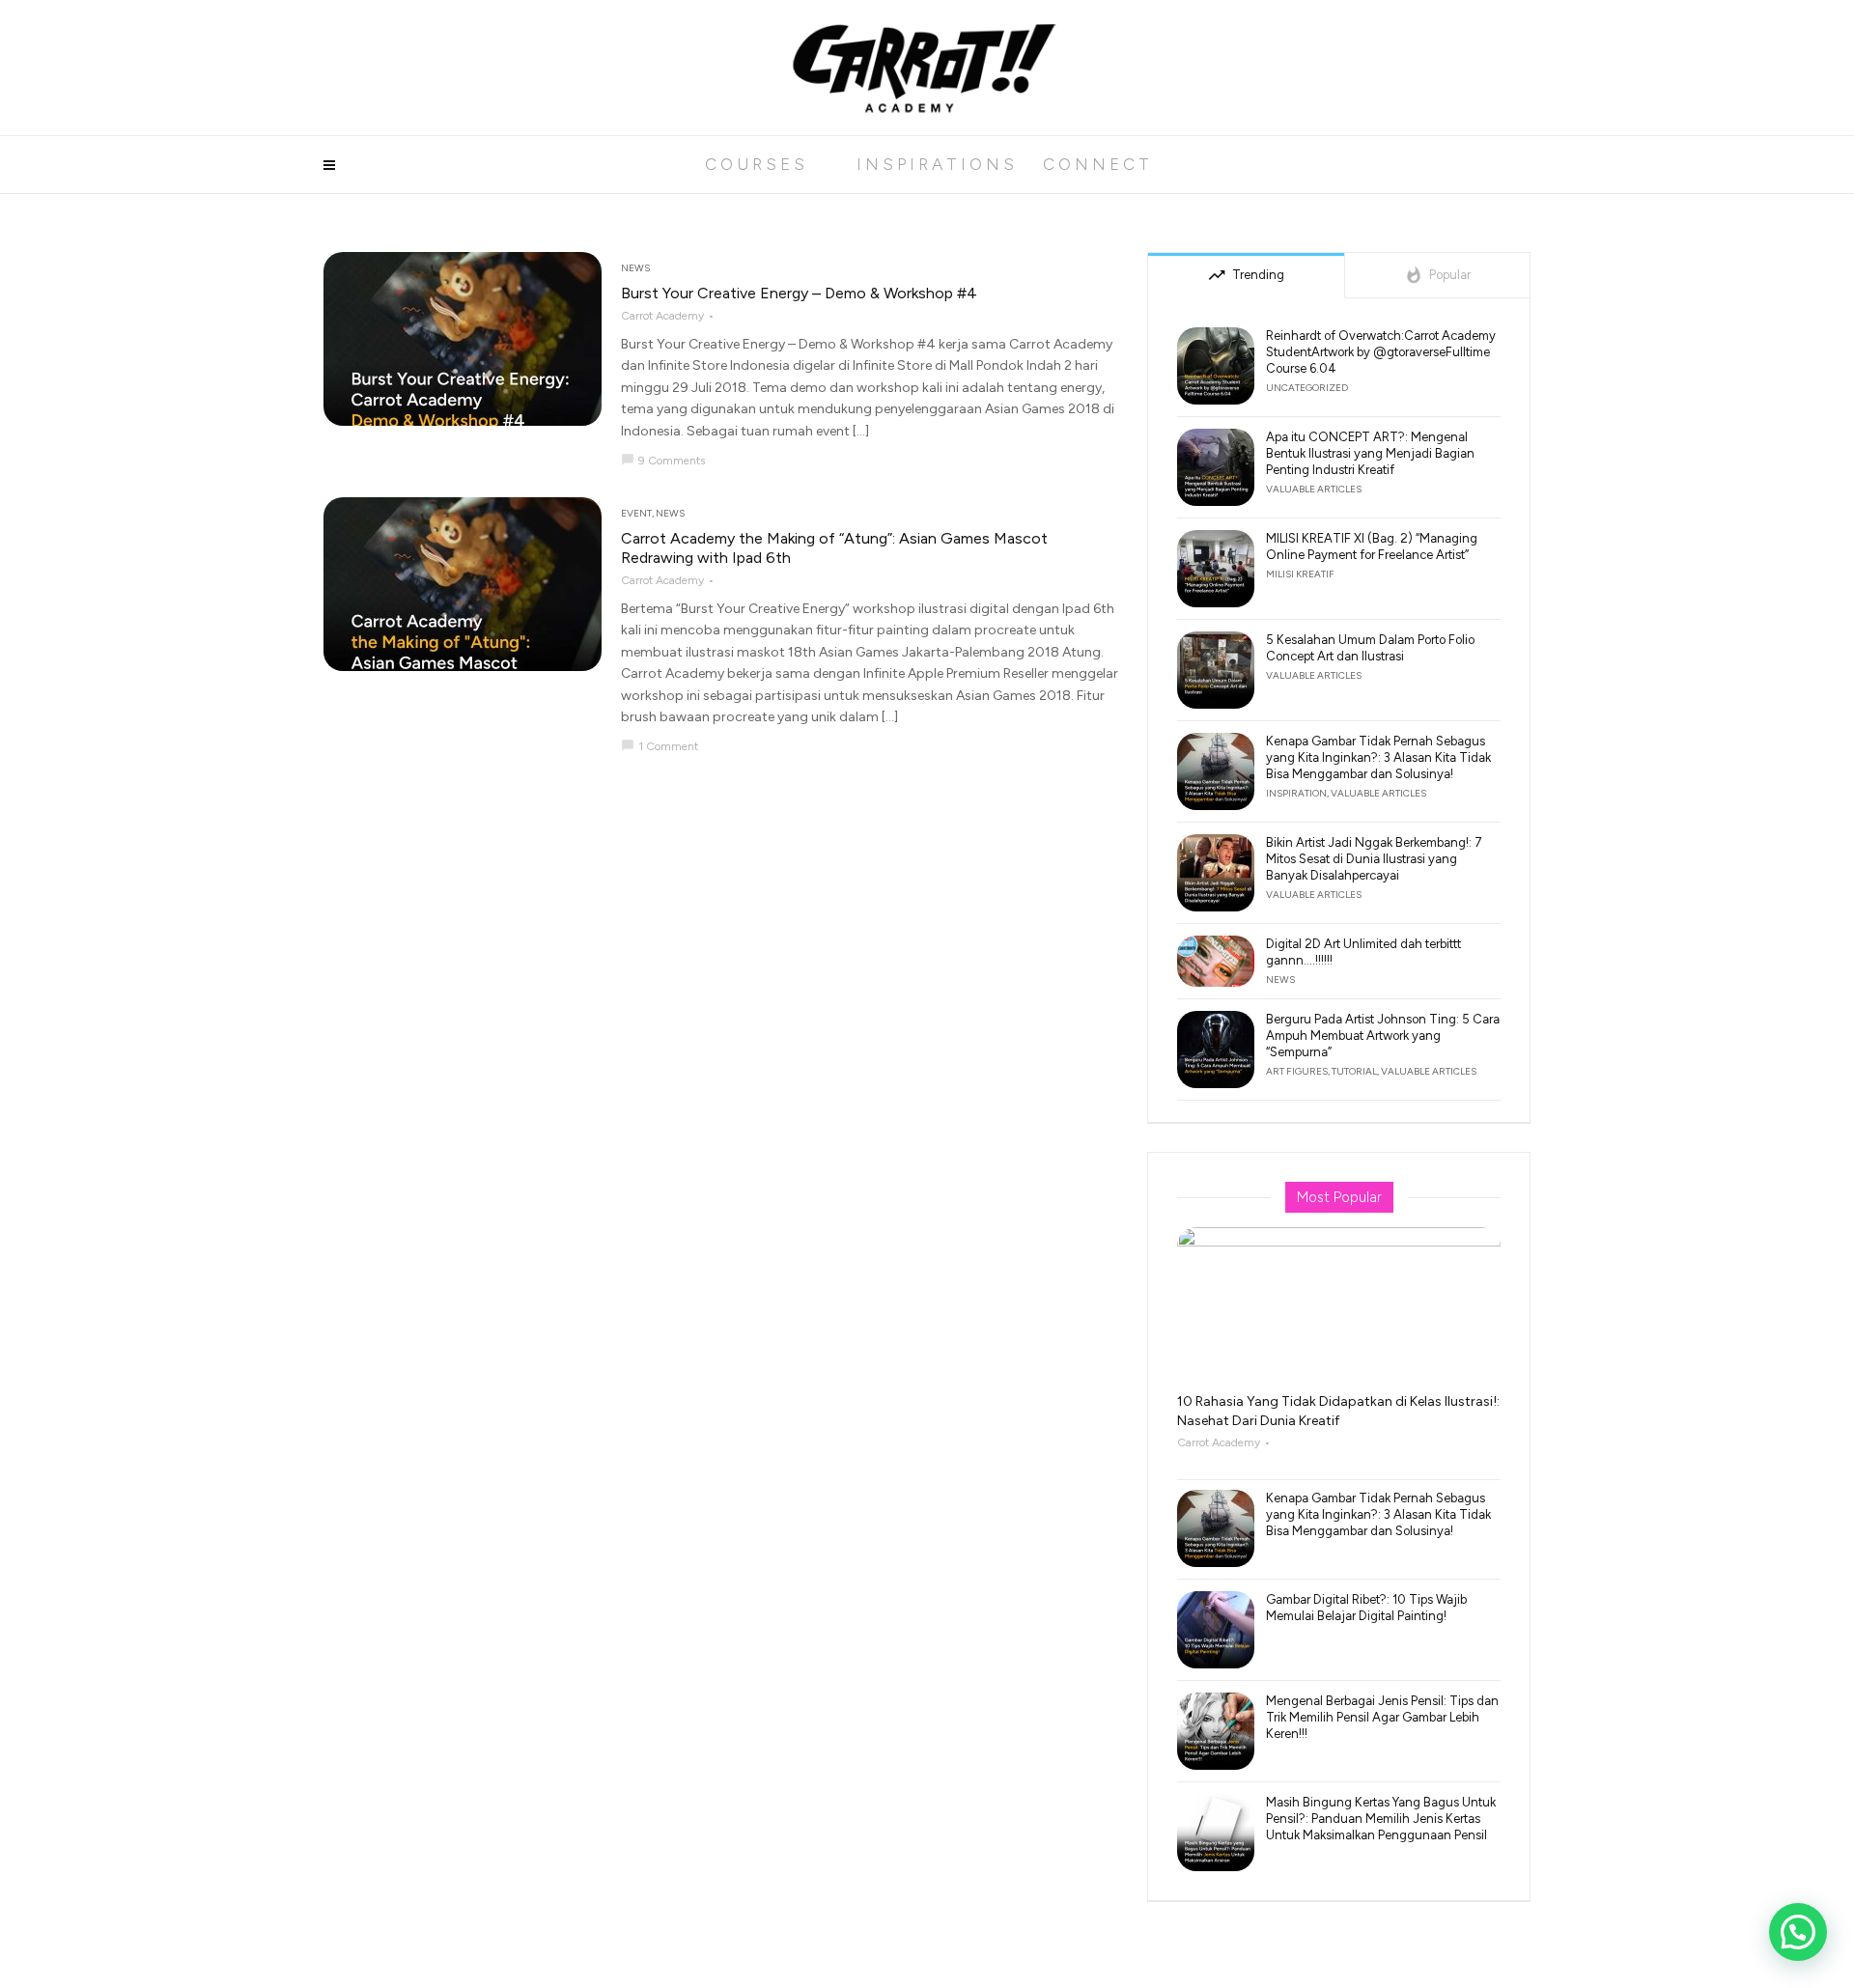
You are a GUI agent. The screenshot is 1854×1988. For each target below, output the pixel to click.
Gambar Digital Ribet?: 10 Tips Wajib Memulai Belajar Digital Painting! (1366, 1608)
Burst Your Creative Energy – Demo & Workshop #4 (799, 293)
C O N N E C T (1096, 164)
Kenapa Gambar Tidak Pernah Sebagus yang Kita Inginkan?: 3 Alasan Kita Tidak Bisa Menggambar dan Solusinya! (1378, 757)
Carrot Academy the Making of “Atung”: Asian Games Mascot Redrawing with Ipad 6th (834, 548)
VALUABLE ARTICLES (1314, 489)
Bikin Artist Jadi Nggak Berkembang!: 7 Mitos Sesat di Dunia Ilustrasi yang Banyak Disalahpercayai (1374, 859)
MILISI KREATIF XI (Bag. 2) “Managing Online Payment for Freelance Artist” (1372, 546)
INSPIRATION (1296, 793)
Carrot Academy (662, 316)
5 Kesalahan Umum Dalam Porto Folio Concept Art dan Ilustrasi (1370, 648)
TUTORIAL (1354, 1071)
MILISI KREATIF (1300, 574)
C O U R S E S (755, 164)
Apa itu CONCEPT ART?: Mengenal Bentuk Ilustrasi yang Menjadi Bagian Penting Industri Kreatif (1370, 453)
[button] (1798, 1932)
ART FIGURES (1297, 1071)
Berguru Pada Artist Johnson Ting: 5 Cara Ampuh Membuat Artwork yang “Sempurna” (1383, 1036)
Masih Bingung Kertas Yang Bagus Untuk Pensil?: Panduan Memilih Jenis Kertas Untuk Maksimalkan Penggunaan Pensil (1381, 1819)
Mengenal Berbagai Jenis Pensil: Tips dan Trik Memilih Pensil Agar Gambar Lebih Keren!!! (1382, 1717)
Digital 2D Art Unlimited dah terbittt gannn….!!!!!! (1363, 952)
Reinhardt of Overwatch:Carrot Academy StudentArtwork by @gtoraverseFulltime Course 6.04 (1381, 352)
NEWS (635, 268)
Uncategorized (1307, 388)
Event (636, 513)
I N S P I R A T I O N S (935, 164)
